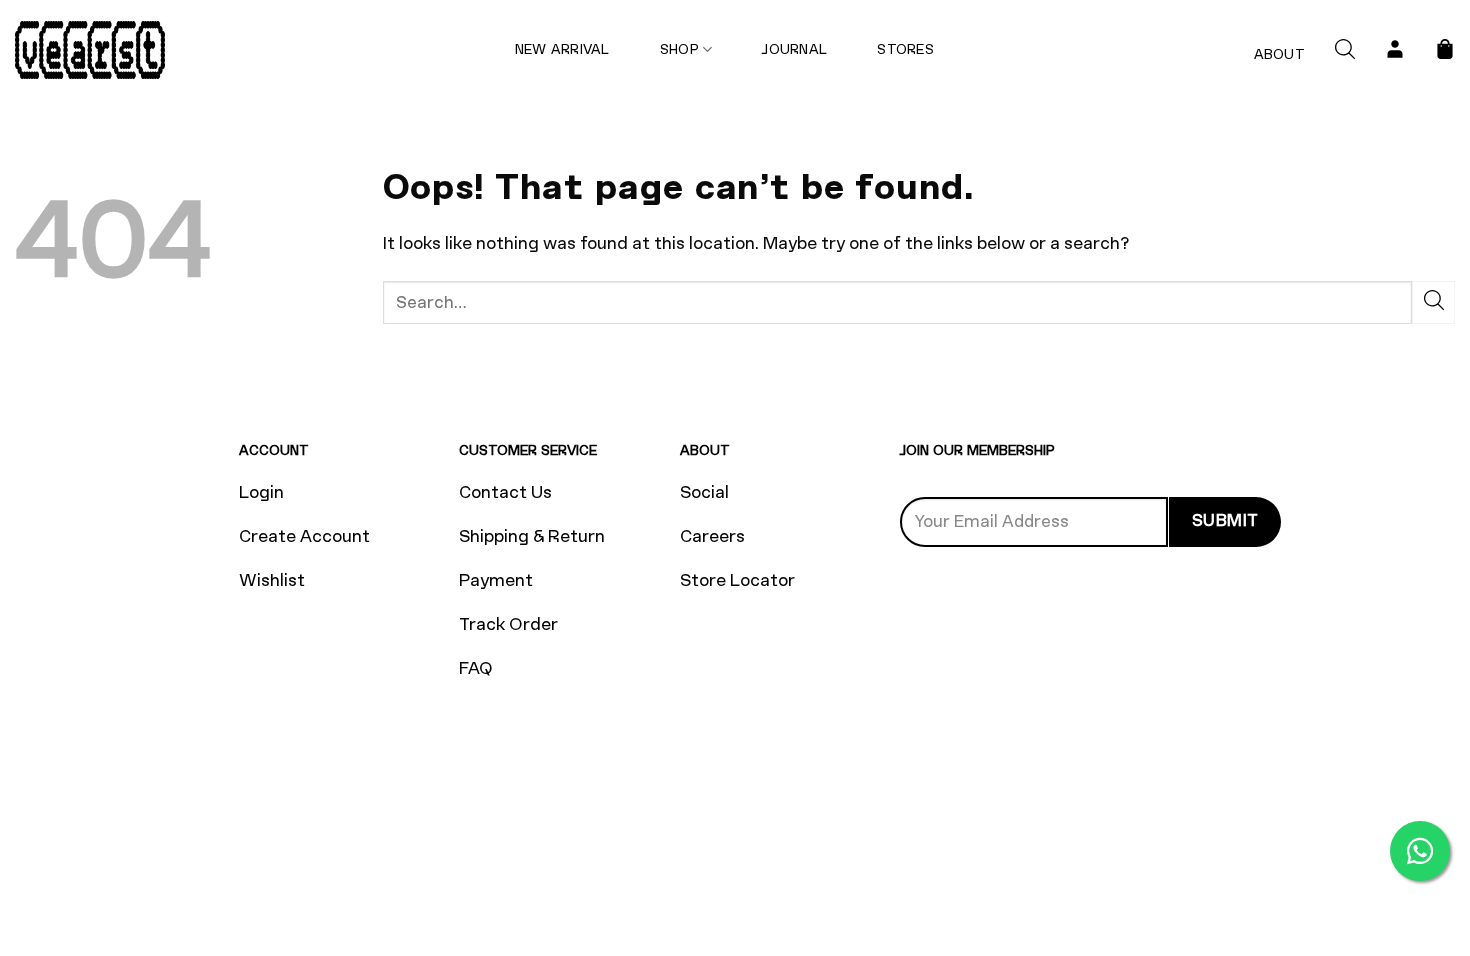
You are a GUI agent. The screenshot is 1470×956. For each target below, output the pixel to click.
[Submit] (1433, 302)
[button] (1345, 50)
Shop (679, 49)
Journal (794, 49)
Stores (905, 49)
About (1279, 54)
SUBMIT (1225, 520)
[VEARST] (90, 49)
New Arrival (562, 49)
